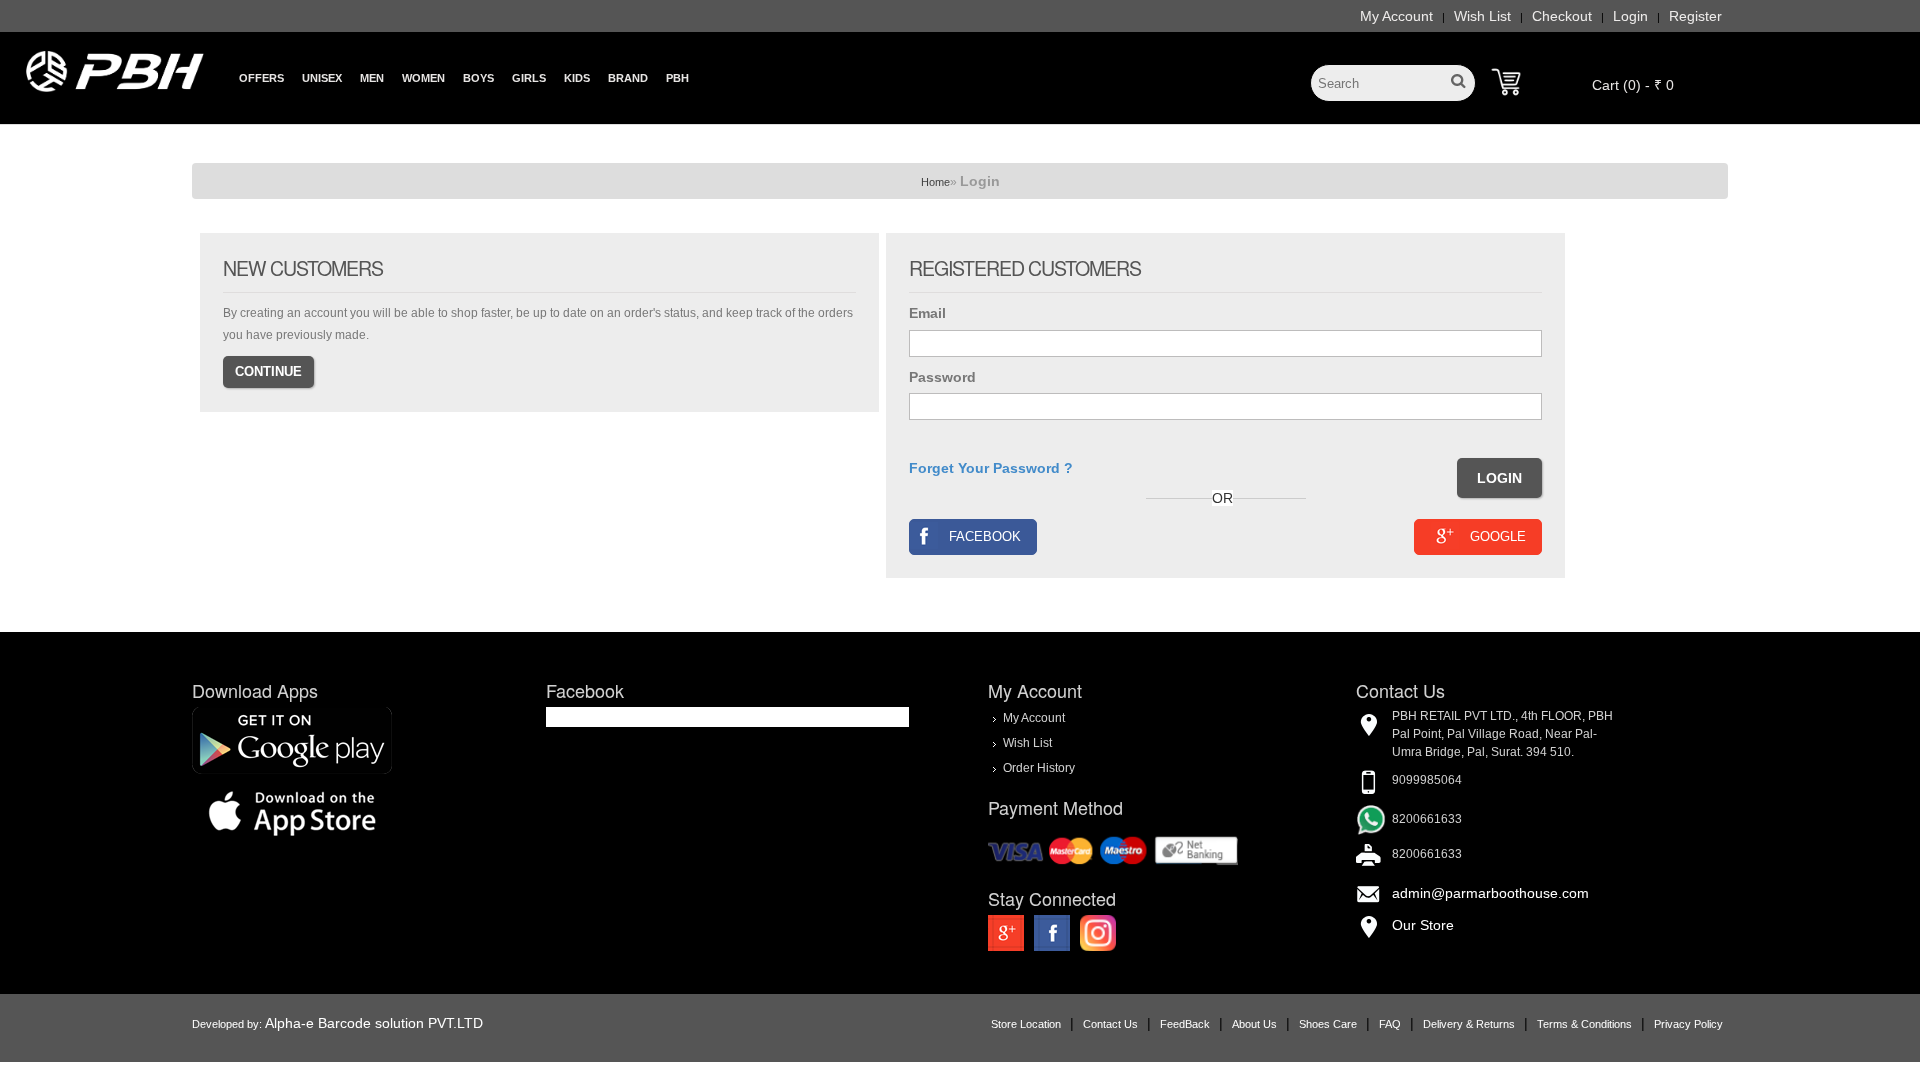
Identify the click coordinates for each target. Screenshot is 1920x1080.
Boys (478, 78)
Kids (577, 78)
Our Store (1423, 925)
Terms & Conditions (1584, 1024)
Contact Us (1110, 1024)
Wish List (1482, 16)
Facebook (985, 536)
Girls (529, 78)
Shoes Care (1328, 1024)
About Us (1254, 1024)
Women (423, 78)
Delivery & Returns (1469, 1024)
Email (927, 313)
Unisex (322, 78)
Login (1630, 16)
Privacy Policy (1688, 1024)
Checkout (1562, 16)
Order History (1039, 767)
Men (372, 78)
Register (1695, 16)
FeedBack (1185, 1024)
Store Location (1026, 1024)
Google (1498, 536)
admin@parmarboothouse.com (1490, 893)
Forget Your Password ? (991, 468)
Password (942, 377)
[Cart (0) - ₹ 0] (1506, 82)
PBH (677, 78)
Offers (261, 78)
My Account (1396, 16)
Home (935, 182)
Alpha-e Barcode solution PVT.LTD (374, 1023)
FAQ (1390, 1024)
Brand (628, 78)
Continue (268, 371)
